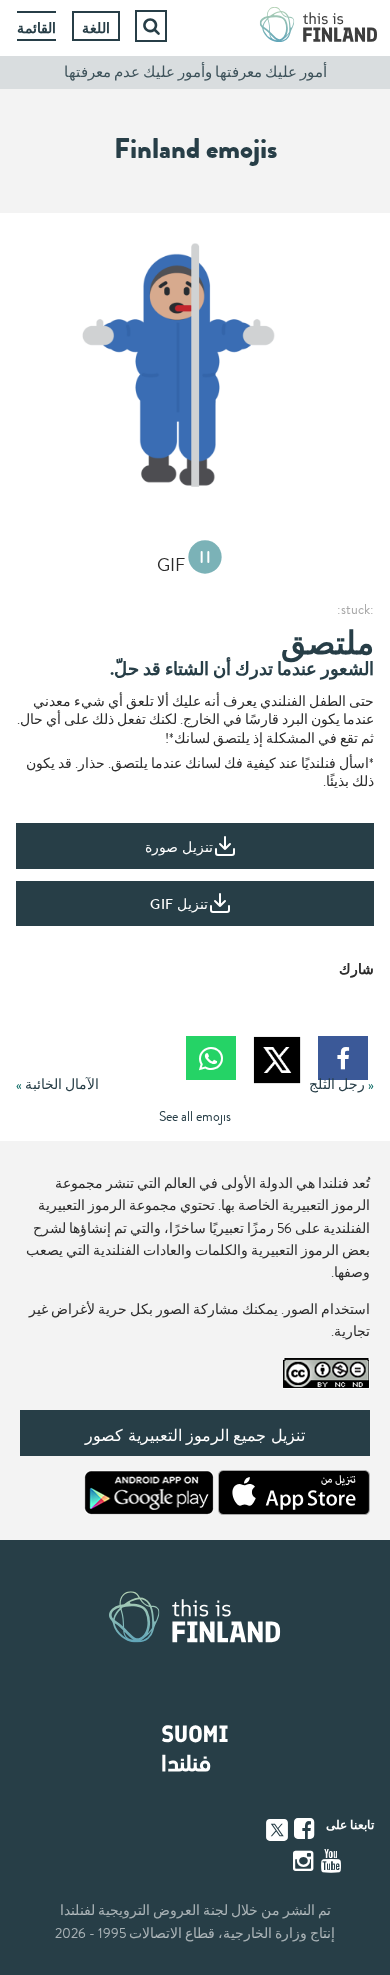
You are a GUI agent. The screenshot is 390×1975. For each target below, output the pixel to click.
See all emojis (195, 1116)
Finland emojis (195, 149)
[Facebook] (306, 1829)
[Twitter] (277, 1828)
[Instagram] (305, 1861)
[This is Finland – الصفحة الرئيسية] (319, 26)
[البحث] (151, 26)
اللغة (96, 28)
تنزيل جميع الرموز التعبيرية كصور (194, 1435)
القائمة (36, 28)
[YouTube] (333, 1861)
